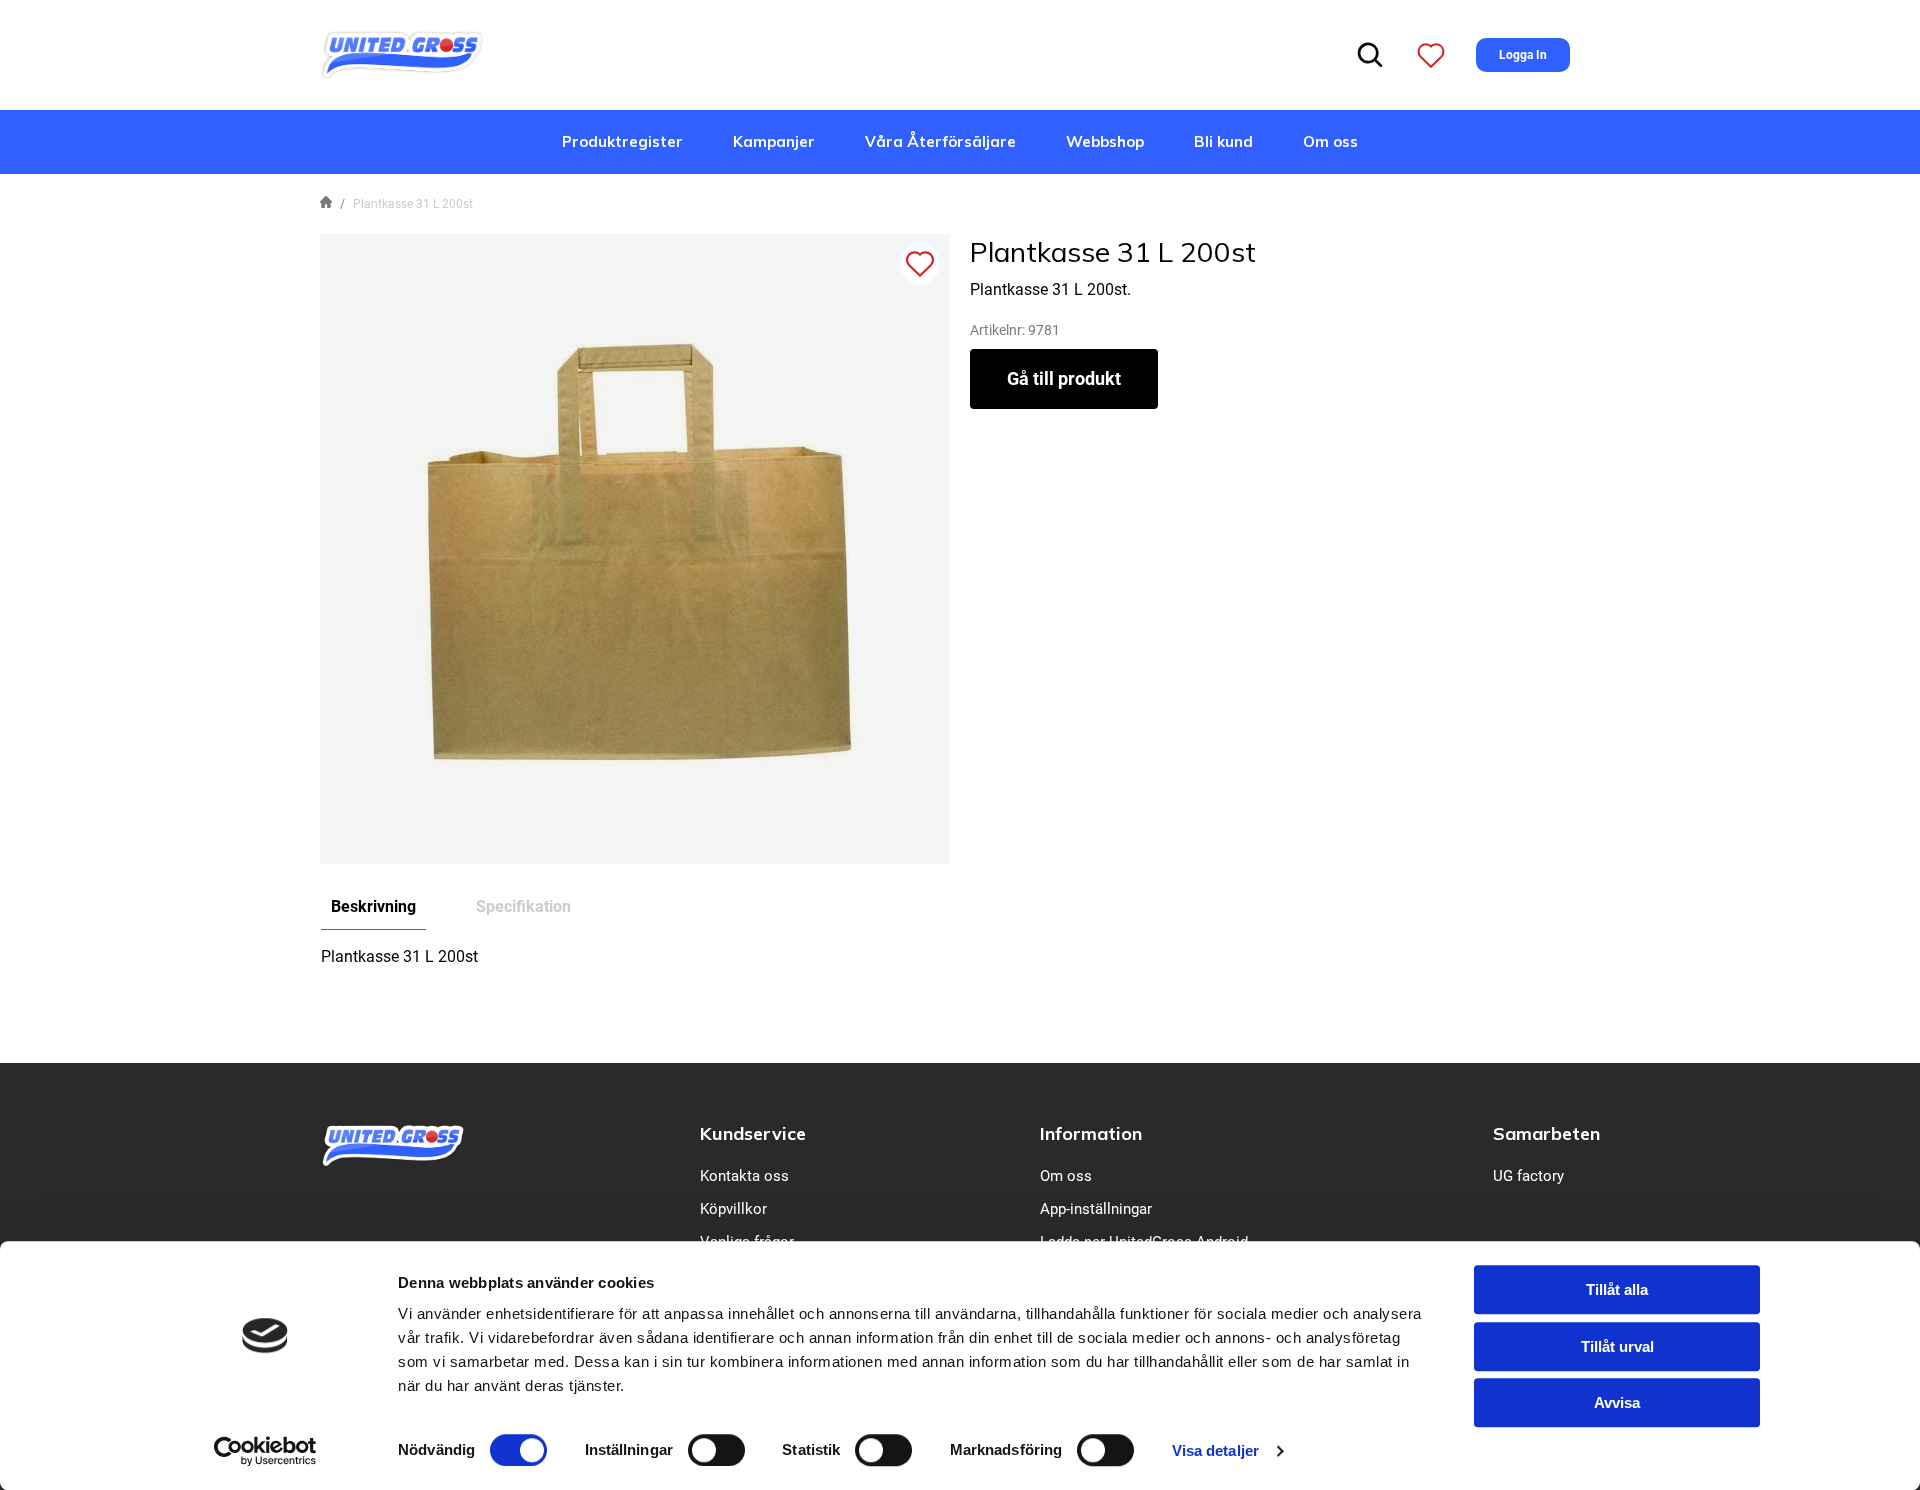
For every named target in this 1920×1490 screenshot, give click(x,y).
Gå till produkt (1064, 378)
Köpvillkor (733, 1209)
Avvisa (1617, 1402)
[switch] (716, 1450)
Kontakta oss (744, 1176)
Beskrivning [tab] (373, 906)
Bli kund (1223, 141)
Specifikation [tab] (523, 906)
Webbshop (1105, 141)
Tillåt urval (1617, 1346)
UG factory (1528, 1176)
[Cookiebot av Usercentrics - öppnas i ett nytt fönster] (265, 1451)
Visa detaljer (1215, 1450)
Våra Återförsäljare (940, 141)
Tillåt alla (1617, 1289)
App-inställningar (1096, 1209)
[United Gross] (402, 53)
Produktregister (622, 141)
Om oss (1330, 141)
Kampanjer (774, 141)
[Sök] (1370, 55)
